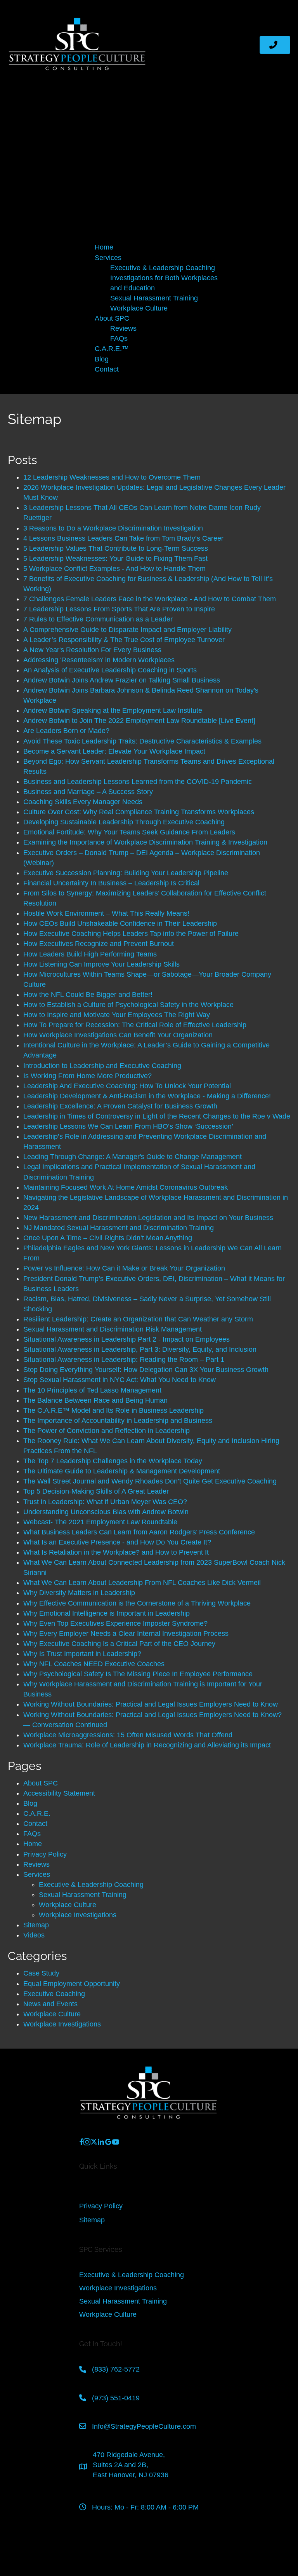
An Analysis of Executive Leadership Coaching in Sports (110, 670)
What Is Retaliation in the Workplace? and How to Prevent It (116, 1552)
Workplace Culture (68, 1905)
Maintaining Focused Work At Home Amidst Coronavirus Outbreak (126, 1187)
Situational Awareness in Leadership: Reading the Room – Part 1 (124, 1360)
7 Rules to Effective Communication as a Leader (98, 619)
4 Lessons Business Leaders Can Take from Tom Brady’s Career (123, 538)
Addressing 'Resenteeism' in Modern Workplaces (99, 660)
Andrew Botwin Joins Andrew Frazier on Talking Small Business (122, 680)
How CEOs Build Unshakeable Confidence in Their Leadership (120, 923)
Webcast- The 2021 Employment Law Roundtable (100, 1522)
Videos (34, 1935)
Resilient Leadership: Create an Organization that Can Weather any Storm (138, 1319)
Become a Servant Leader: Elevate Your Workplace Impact (114, 751)
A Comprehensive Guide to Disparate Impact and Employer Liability (127, 630)
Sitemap (36, 1925)
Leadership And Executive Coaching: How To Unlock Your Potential (127, 1086)
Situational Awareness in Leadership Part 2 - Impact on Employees (126, 1339)
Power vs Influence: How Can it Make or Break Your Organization (124, 1268)
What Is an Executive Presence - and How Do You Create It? (117, 1542)
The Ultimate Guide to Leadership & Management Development (122, 1471)
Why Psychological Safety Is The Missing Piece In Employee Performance (138, 1674)
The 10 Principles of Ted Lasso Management (92, 1390)
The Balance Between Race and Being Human (95, 1400)
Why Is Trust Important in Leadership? (82, 1654)
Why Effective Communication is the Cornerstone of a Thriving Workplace (137, 1603)
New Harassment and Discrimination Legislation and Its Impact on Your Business (148, 1218)
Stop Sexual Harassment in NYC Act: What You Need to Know (120, 1380)
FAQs (32, 1834)
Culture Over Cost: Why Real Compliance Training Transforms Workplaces (139, 812)
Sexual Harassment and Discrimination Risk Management (113, 1329)
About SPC (41, 1783)
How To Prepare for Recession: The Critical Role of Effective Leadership (135, 1025)
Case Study (41, 1973)
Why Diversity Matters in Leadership (79, 1593)
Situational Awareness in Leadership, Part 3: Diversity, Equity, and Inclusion (140, 1349)
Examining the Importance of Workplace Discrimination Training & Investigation (145, 842)
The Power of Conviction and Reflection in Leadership (107, 1431)
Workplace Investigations (78, 1915)
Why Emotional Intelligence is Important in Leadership (107, 1613)
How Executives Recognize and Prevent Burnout (99, 944)
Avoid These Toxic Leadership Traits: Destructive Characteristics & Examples (142, 741)
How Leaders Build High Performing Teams (90, 954)
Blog (30, 1803)
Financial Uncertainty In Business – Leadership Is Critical (111, 883)
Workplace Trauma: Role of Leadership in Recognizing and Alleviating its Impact (147, 1745)
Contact (35, 1824)
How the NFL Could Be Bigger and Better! (88, 995)
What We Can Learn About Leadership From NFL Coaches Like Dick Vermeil (142, 1583)
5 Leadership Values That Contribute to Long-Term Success (116, 548)
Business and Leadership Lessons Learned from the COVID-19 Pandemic (138, 782)
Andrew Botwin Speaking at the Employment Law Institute (113, 710)
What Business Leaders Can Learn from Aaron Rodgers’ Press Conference (139, 1532)
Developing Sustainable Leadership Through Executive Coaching (124, 822)
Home (33, 1844)
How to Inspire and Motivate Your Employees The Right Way (117, 1015)
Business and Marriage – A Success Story (88, 792)
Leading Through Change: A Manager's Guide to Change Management (133, 1157)
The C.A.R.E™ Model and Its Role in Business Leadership (113, 1410)
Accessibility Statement (59, 1793)
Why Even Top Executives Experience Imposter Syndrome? (115, 1623)
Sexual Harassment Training (83, 1895)
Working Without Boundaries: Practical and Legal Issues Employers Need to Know (152, 1704)
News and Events (50, 2004)
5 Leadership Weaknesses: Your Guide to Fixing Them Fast (115, 558)
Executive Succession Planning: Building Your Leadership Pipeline (126, 873)
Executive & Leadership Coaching (91, 1885)
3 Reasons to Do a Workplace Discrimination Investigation (113, 528)
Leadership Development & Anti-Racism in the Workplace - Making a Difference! (147, 1096)
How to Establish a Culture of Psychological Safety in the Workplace (128, 1005)
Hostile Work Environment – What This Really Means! (106, 913)
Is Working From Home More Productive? (87, 1076)
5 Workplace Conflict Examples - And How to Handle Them (114, 569)
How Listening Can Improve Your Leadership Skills (101, 964)
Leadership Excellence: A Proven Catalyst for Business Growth (120, 1106)
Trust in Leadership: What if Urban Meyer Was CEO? (105, 1502)
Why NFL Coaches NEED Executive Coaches (94, 1664)
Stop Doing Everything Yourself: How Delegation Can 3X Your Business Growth (146, 1370)
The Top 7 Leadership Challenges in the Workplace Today (113, 1461)
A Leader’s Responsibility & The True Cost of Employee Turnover (124, 640)
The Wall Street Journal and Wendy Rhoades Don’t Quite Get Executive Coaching (150, 1481)
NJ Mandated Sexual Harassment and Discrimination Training (119, 1228)
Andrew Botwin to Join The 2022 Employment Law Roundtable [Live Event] (139, 721)
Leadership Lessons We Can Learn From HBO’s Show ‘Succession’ (128, 1126)
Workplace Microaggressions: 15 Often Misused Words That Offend (128, 1735)
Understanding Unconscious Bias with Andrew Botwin (106, 1512)
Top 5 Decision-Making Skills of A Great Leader (96, 1491)
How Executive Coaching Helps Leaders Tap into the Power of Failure (131, 934)
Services (37, 1874)
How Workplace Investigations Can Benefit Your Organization (118, 1035)
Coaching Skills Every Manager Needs (83, 802)
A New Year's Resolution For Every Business (92, 650)
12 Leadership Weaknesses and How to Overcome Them (112, 477)
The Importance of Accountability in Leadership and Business (118, 1421)
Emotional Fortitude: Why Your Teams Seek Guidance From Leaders (129, 832)
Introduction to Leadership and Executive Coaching (102, 1066)
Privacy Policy (45, 1854)
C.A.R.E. (37, 1813)
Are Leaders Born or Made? (66, 731)
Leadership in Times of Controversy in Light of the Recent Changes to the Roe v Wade (157, 1116)
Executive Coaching (54, 1994)
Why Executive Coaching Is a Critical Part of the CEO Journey (119, 1644)
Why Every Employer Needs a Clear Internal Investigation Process (126, 1634)
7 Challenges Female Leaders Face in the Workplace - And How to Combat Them (150, 599)
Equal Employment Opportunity (72, 1984)
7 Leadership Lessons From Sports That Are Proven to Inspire (119, 609)
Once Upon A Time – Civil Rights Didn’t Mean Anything (108, 1238)
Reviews (36, 1864)
